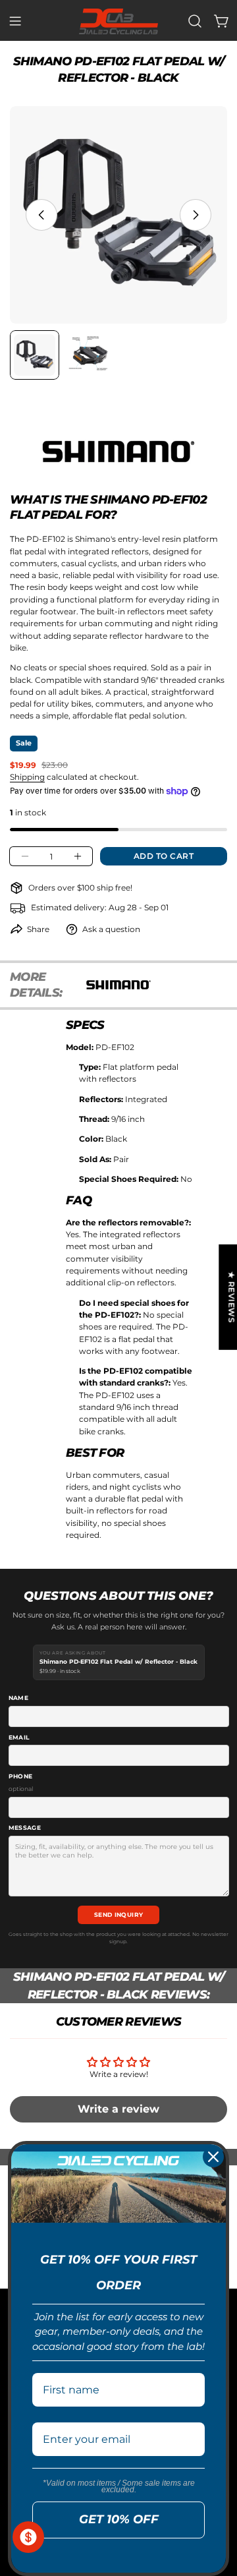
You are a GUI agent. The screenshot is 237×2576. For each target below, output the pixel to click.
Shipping (27, 777)
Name (19, 1698)
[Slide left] (41, 215)
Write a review (118, 2109)
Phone (21, 1782)
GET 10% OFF (119, 2519)
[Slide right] (196, 215)
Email (19, 1737)
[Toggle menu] (15, 21)
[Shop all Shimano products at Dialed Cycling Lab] (118, 452)
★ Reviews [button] (231, 1297)
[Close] (213, 2157)
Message (25, 1828)
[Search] (195, 21)
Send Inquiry (119, 1915)
